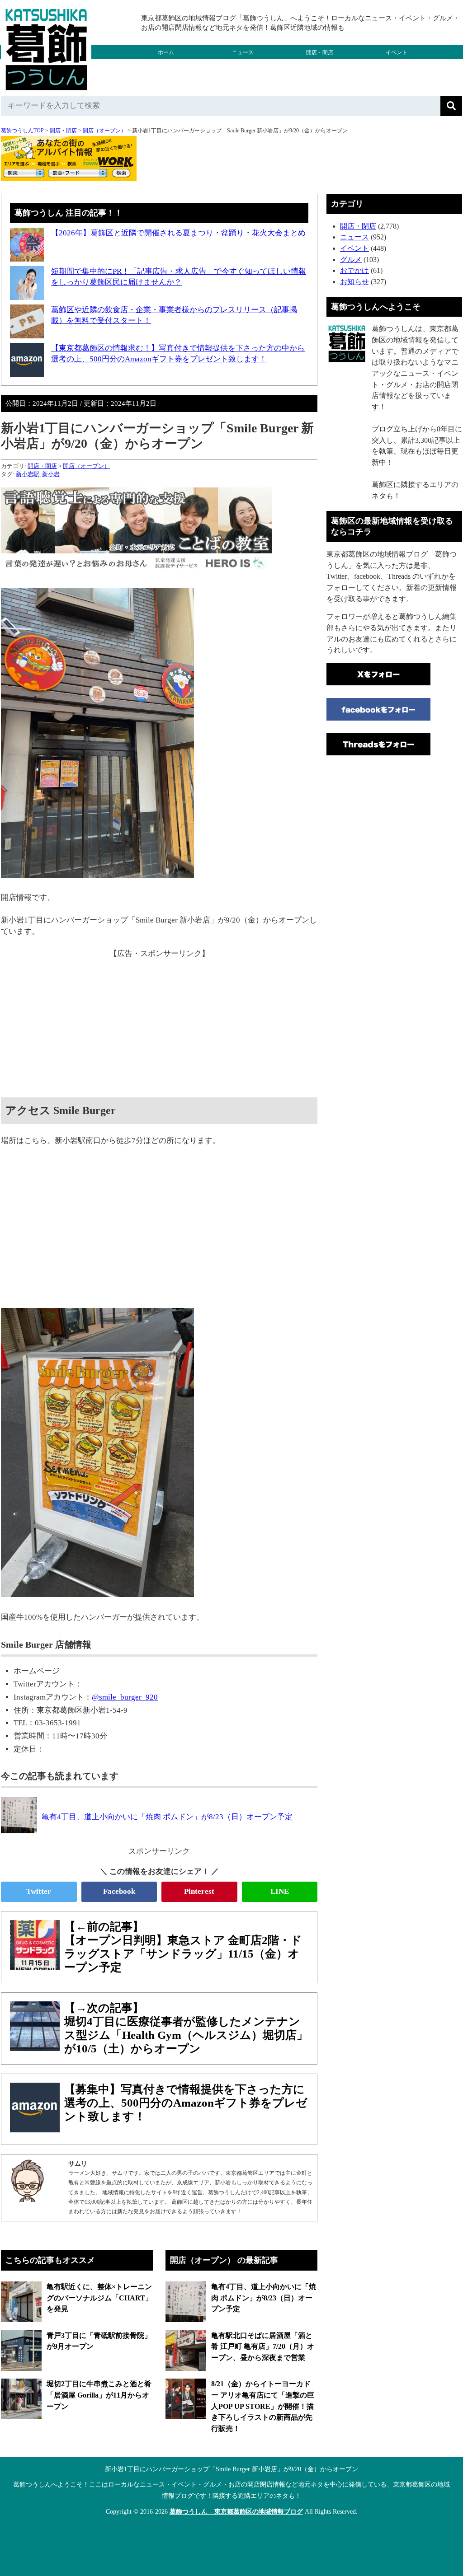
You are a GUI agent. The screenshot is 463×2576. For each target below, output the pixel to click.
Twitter (39, 1891)
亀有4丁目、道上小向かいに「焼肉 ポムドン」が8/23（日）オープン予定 (264, 2298)
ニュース (243, 52)
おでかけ (243, 66)
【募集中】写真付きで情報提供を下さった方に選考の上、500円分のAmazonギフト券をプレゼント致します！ (186, 2103)
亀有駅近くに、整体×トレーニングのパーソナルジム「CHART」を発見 (99, 2298)
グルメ (166, 66)
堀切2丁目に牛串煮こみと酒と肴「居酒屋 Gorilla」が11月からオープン (99, 2395)
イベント (397, 52)
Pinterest (199, 1891)
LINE (280, 1891)
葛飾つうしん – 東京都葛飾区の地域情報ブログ (236, 2512)
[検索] (451, 106)
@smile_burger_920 (125, 1697)
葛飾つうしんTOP (22, 131)
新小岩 (51, 474)
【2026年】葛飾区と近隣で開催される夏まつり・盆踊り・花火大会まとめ (178, 233)
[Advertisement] (159, 1023)
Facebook (119, 1891)
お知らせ (354, 282)
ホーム (166, 52)
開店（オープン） (104, 131)
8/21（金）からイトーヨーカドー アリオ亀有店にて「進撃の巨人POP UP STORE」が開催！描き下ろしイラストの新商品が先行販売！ (263, 2406)
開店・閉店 (320, 52)
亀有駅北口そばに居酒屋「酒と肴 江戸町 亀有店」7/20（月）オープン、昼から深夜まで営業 (263, 2347)
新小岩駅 (28, 474)
